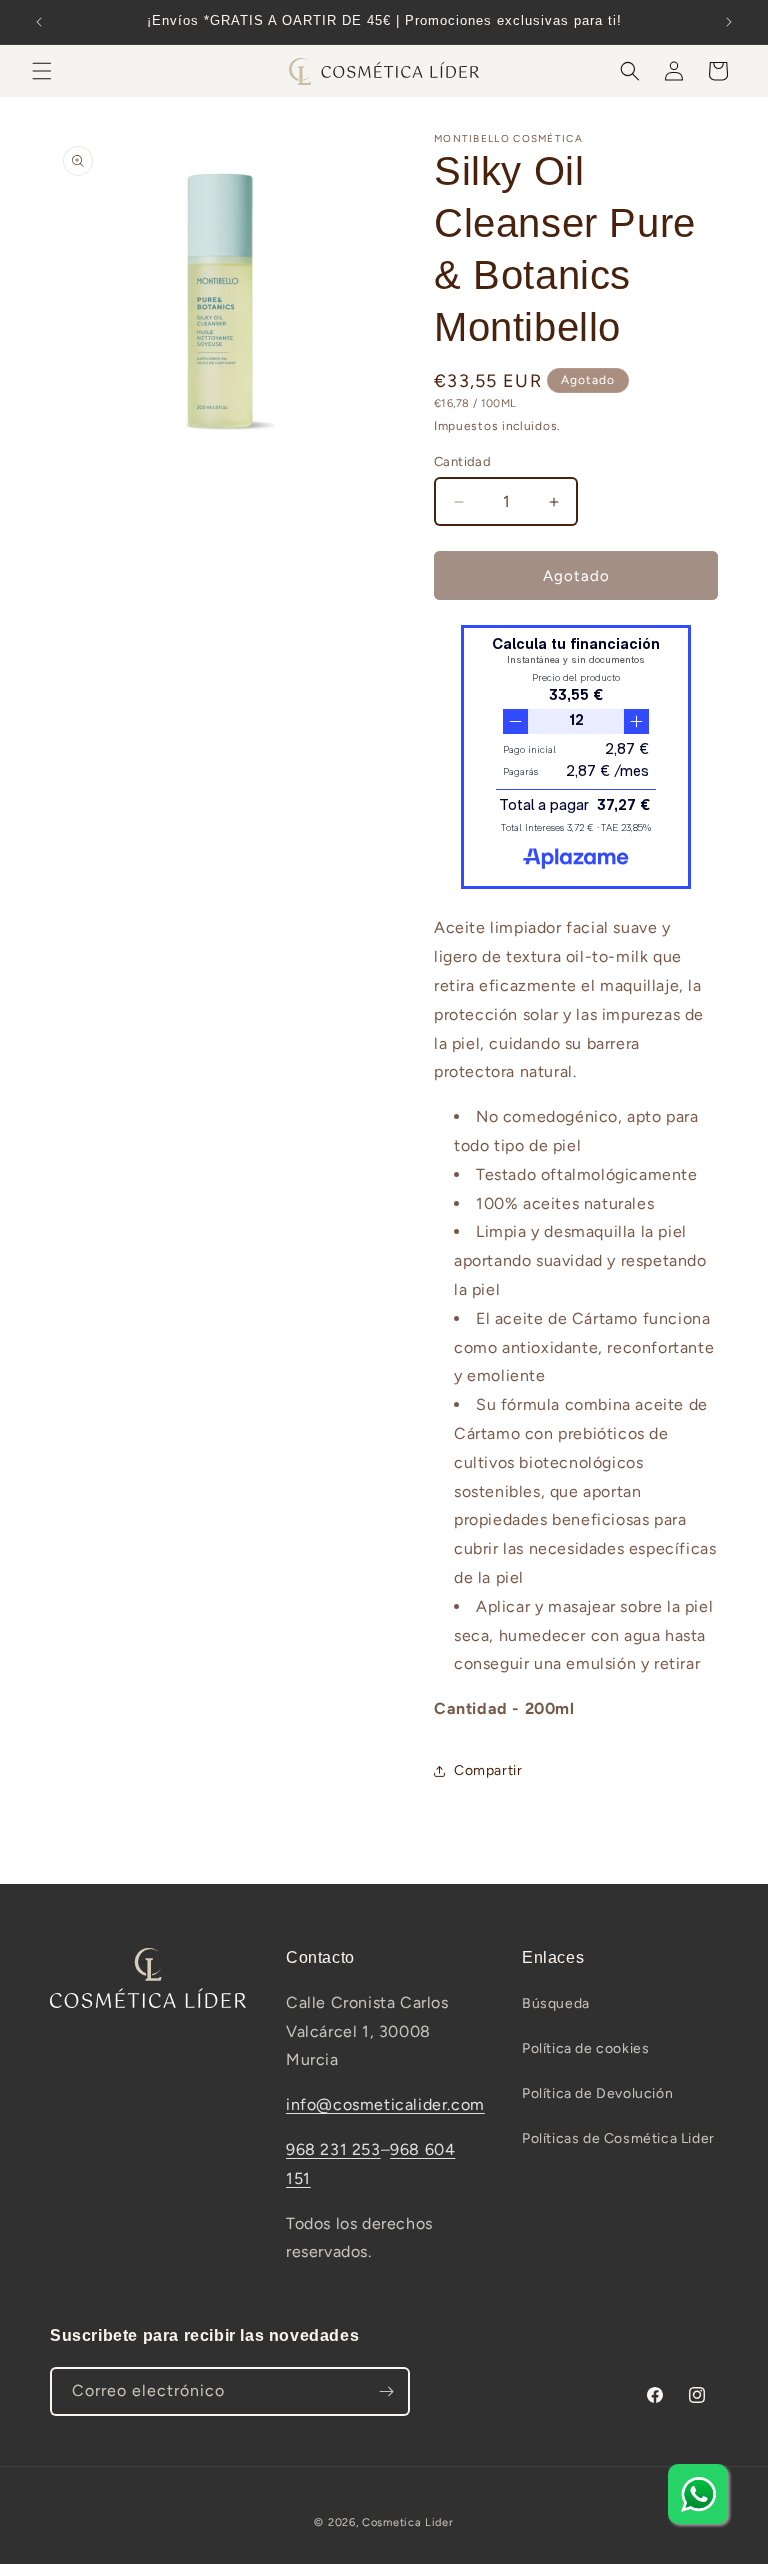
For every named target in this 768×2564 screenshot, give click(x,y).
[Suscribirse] (386, 2391)
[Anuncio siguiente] (729, 22)
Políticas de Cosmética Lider (618, 2138)
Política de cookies (585, 2048)
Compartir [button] (488, 1770)
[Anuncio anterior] (39, 22)
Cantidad (462, 461)
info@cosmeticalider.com (385, 2104)
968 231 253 (333, 2149)
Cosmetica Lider (408, 2522)
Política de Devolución (597, 2093)
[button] (42, 71)
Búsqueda (556, 2003)
